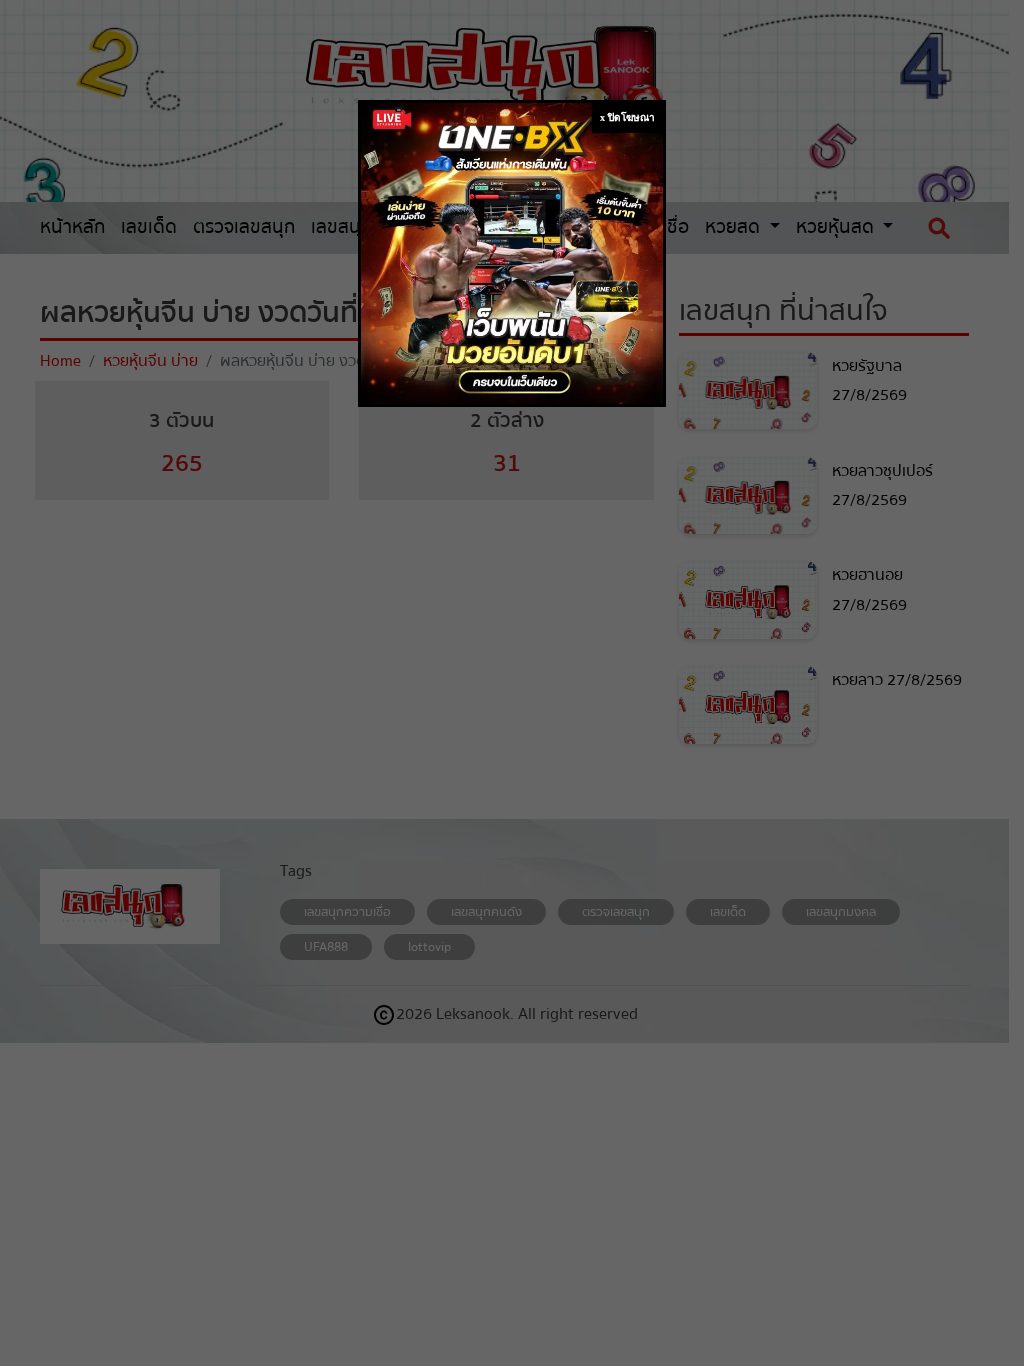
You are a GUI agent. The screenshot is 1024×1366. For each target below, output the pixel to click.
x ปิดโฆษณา (627, 117)
